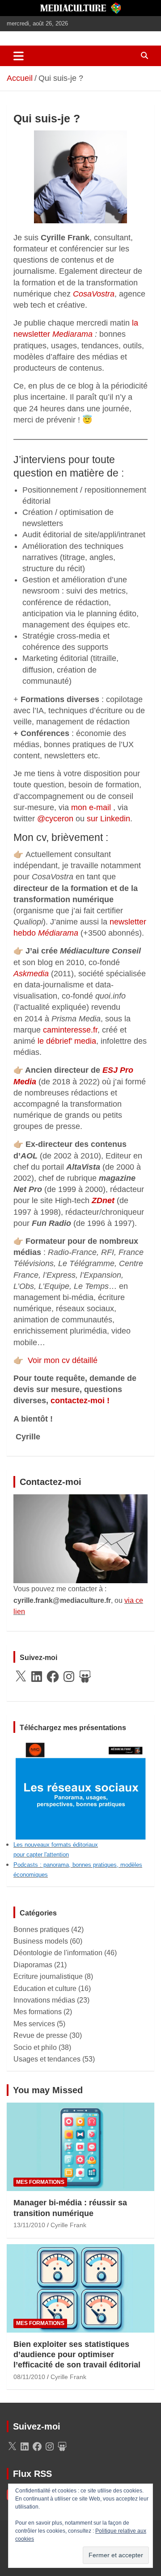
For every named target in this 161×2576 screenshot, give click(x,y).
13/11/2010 (29, 2225)
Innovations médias (44, 2000)
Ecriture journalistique (48, 1976)
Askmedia (31, 974)
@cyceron (55, 819)
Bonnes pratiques (41, 1930)
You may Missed (48, 2090)
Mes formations (38, 2012)
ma (73, 933)
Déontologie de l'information (58, 1953)
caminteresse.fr (70, 1030)
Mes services (34, 2024)
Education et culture (45, 1988)
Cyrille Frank (68, 2225)
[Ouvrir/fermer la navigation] (19, 56)
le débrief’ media (67, 1041)
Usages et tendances (47, 2059)
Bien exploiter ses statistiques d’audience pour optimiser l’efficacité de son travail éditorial (77, 2355)
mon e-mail (91, 807)
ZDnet (103, 1200)
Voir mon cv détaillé (55, 1360)
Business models (41, 1941)
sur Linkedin (108, 819)
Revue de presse (40, 2035)
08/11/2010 (29, 2377)
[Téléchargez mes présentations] (80, 1745)
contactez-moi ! (80, 1401)
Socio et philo (35, 2047)
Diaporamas (33, 1965)
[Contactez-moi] (80, 1500)
